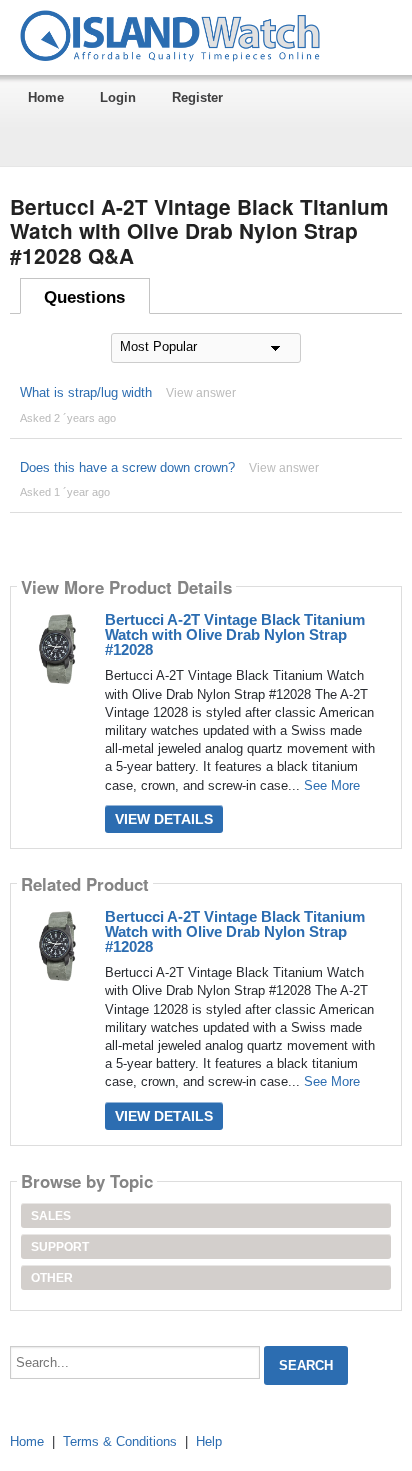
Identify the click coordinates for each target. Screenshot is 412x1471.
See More (332, 785)
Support (60, 1247)
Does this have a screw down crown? (127, 467)
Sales (51, 1216)
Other (52, 1278)
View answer (201, 393)
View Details (164, 819)
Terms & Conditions (120, 1441)
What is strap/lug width (86, 392)
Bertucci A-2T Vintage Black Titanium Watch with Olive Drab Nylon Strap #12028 (235, 634)
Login (118, 97)
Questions (84, 297)
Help (209, 1441)
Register (197, 97)
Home (46, 97)
